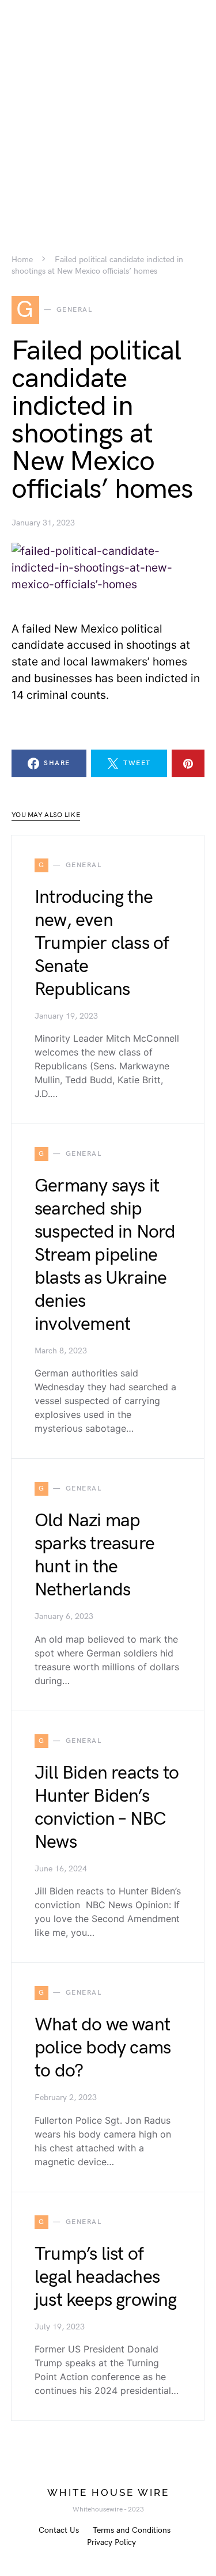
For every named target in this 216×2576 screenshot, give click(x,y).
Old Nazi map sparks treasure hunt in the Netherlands (94, 1555)
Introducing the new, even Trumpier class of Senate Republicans (102, 943)
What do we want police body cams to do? (103, 2048)
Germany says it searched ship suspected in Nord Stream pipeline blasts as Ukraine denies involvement (105, 1255)
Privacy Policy (111, 2542)
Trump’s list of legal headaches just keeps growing (106, 2277)
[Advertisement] (108, 108)
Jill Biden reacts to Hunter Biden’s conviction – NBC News (107, 1808)
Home (22, 260)
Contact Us (59, 2530)
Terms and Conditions (132, 2530)
